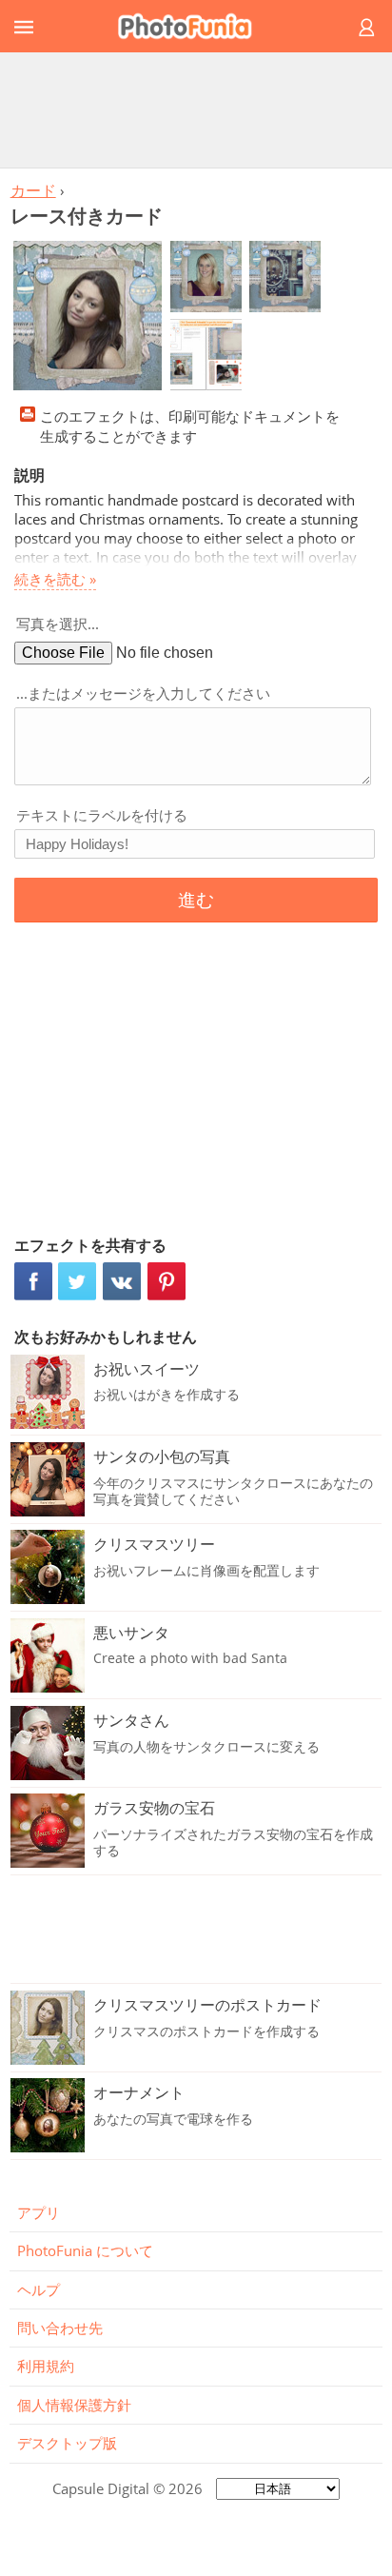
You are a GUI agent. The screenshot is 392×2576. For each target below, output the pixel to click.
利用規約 (46, 2366)
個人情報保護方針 (74, 2405)
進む (196, 900)
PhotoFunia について (85, 2250)
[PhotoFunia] (193, 26)
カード (33, 190)
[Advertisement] (196, 109)
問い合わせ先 (60, 2328)
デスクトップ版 (67, 2443)
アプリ (39, 2212)
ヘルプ (39, 2289)
